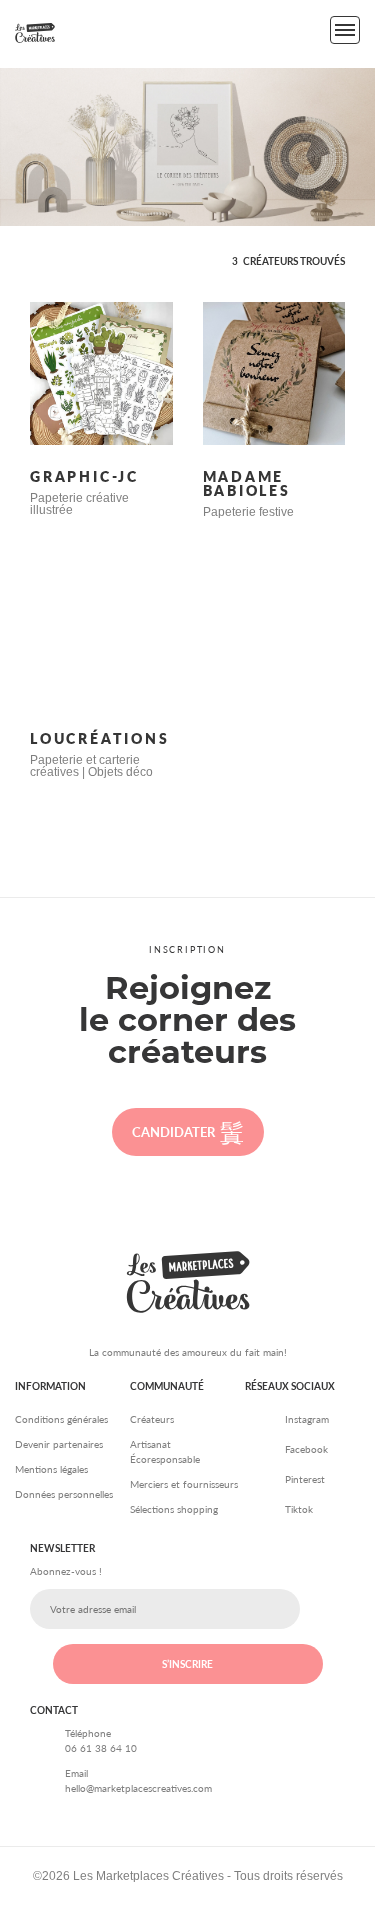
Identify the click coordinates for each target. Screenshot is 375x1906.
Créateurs (152, 1419)
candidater (173, 1132)
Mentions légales (51, 1469)
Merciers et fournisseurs (184, 1484)
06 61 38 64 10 (101, 1748)
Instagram (307, 1419)
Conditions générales (61, 1419)
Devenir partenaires (59, 1444)
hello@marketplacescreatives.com (138, 1788)
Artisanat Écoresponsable (165, 1451)
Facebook (306, 1449)
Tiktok (299, 1509)
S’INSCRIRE (187, 1664)
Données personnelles (64, 1494)
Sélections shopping (174, 1509)
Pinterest (305, 1479)
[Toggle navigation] (345, 30)
